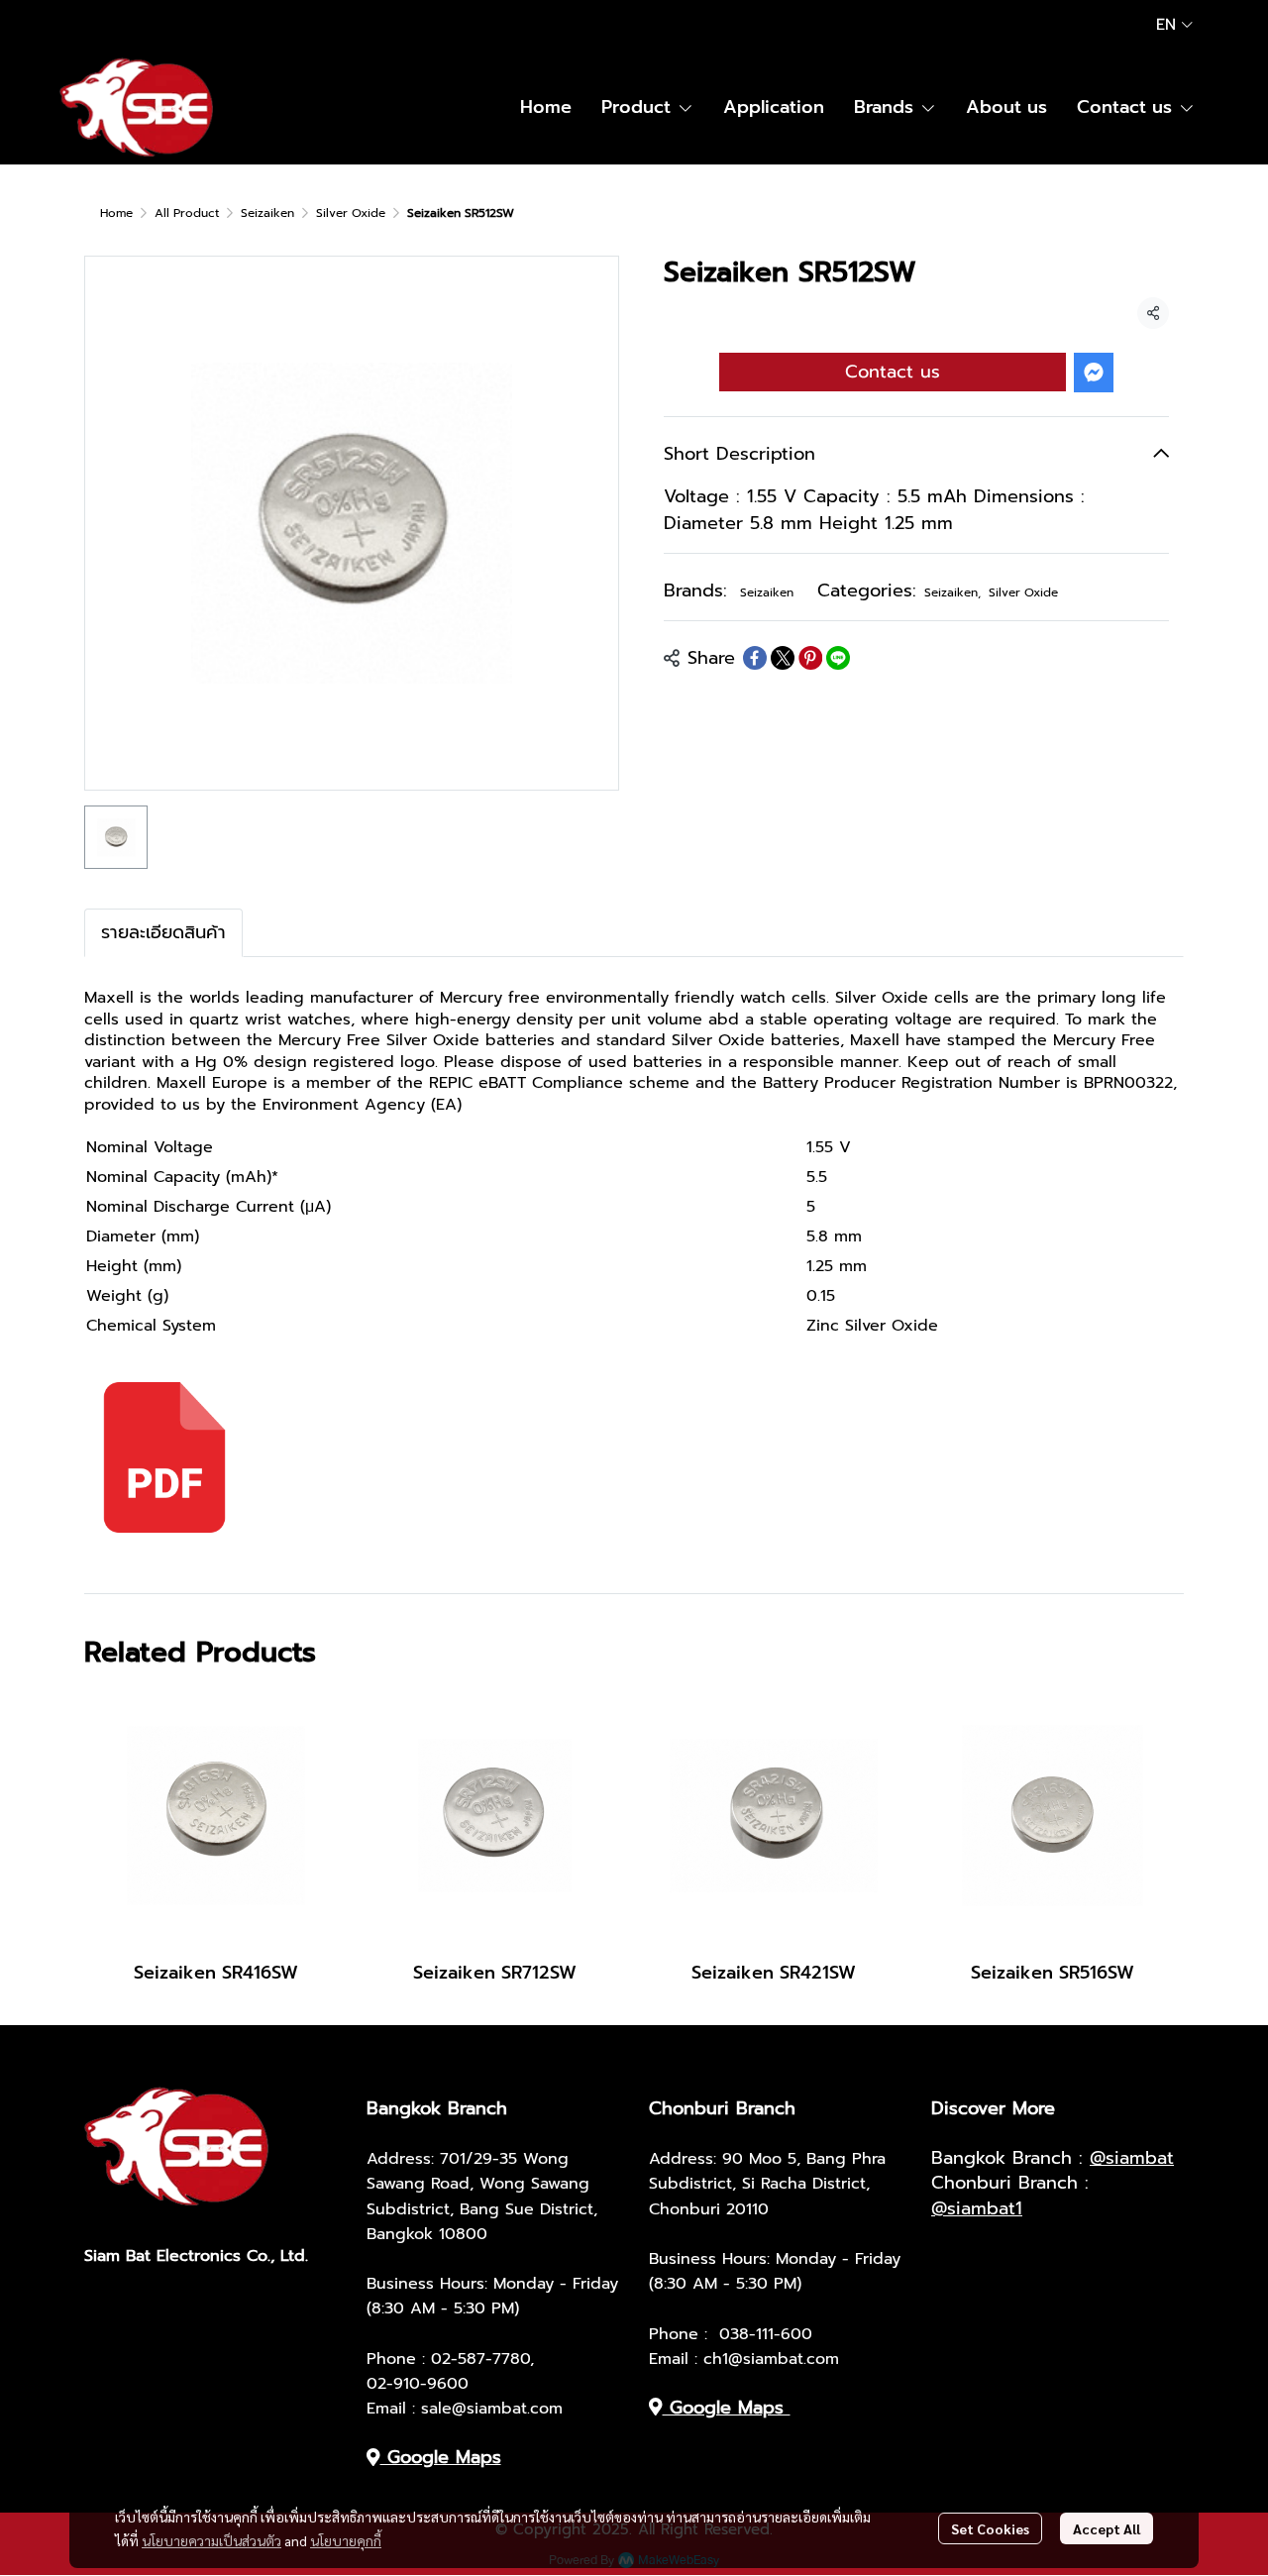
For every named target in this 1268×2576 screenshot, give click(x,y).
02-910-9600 (418, 2384)
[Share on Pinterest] (810, 658)
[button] (1174, 25)
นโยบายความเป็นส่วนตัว (211, 2540)
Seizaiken (267, 213)
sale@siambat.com (492, 2409)
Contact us (893, 372)
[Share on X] (783, 658)
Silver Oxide (351, 213)
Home (116, 213)
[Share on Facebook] (755, 658)
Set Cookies (990, 2528)
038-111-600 (766, 2334)
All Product (187, 213)
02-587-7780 (480, 2359)
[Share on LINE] (838, 658)
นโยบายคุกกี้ (346, 2540)
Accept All (1107, 2528)
